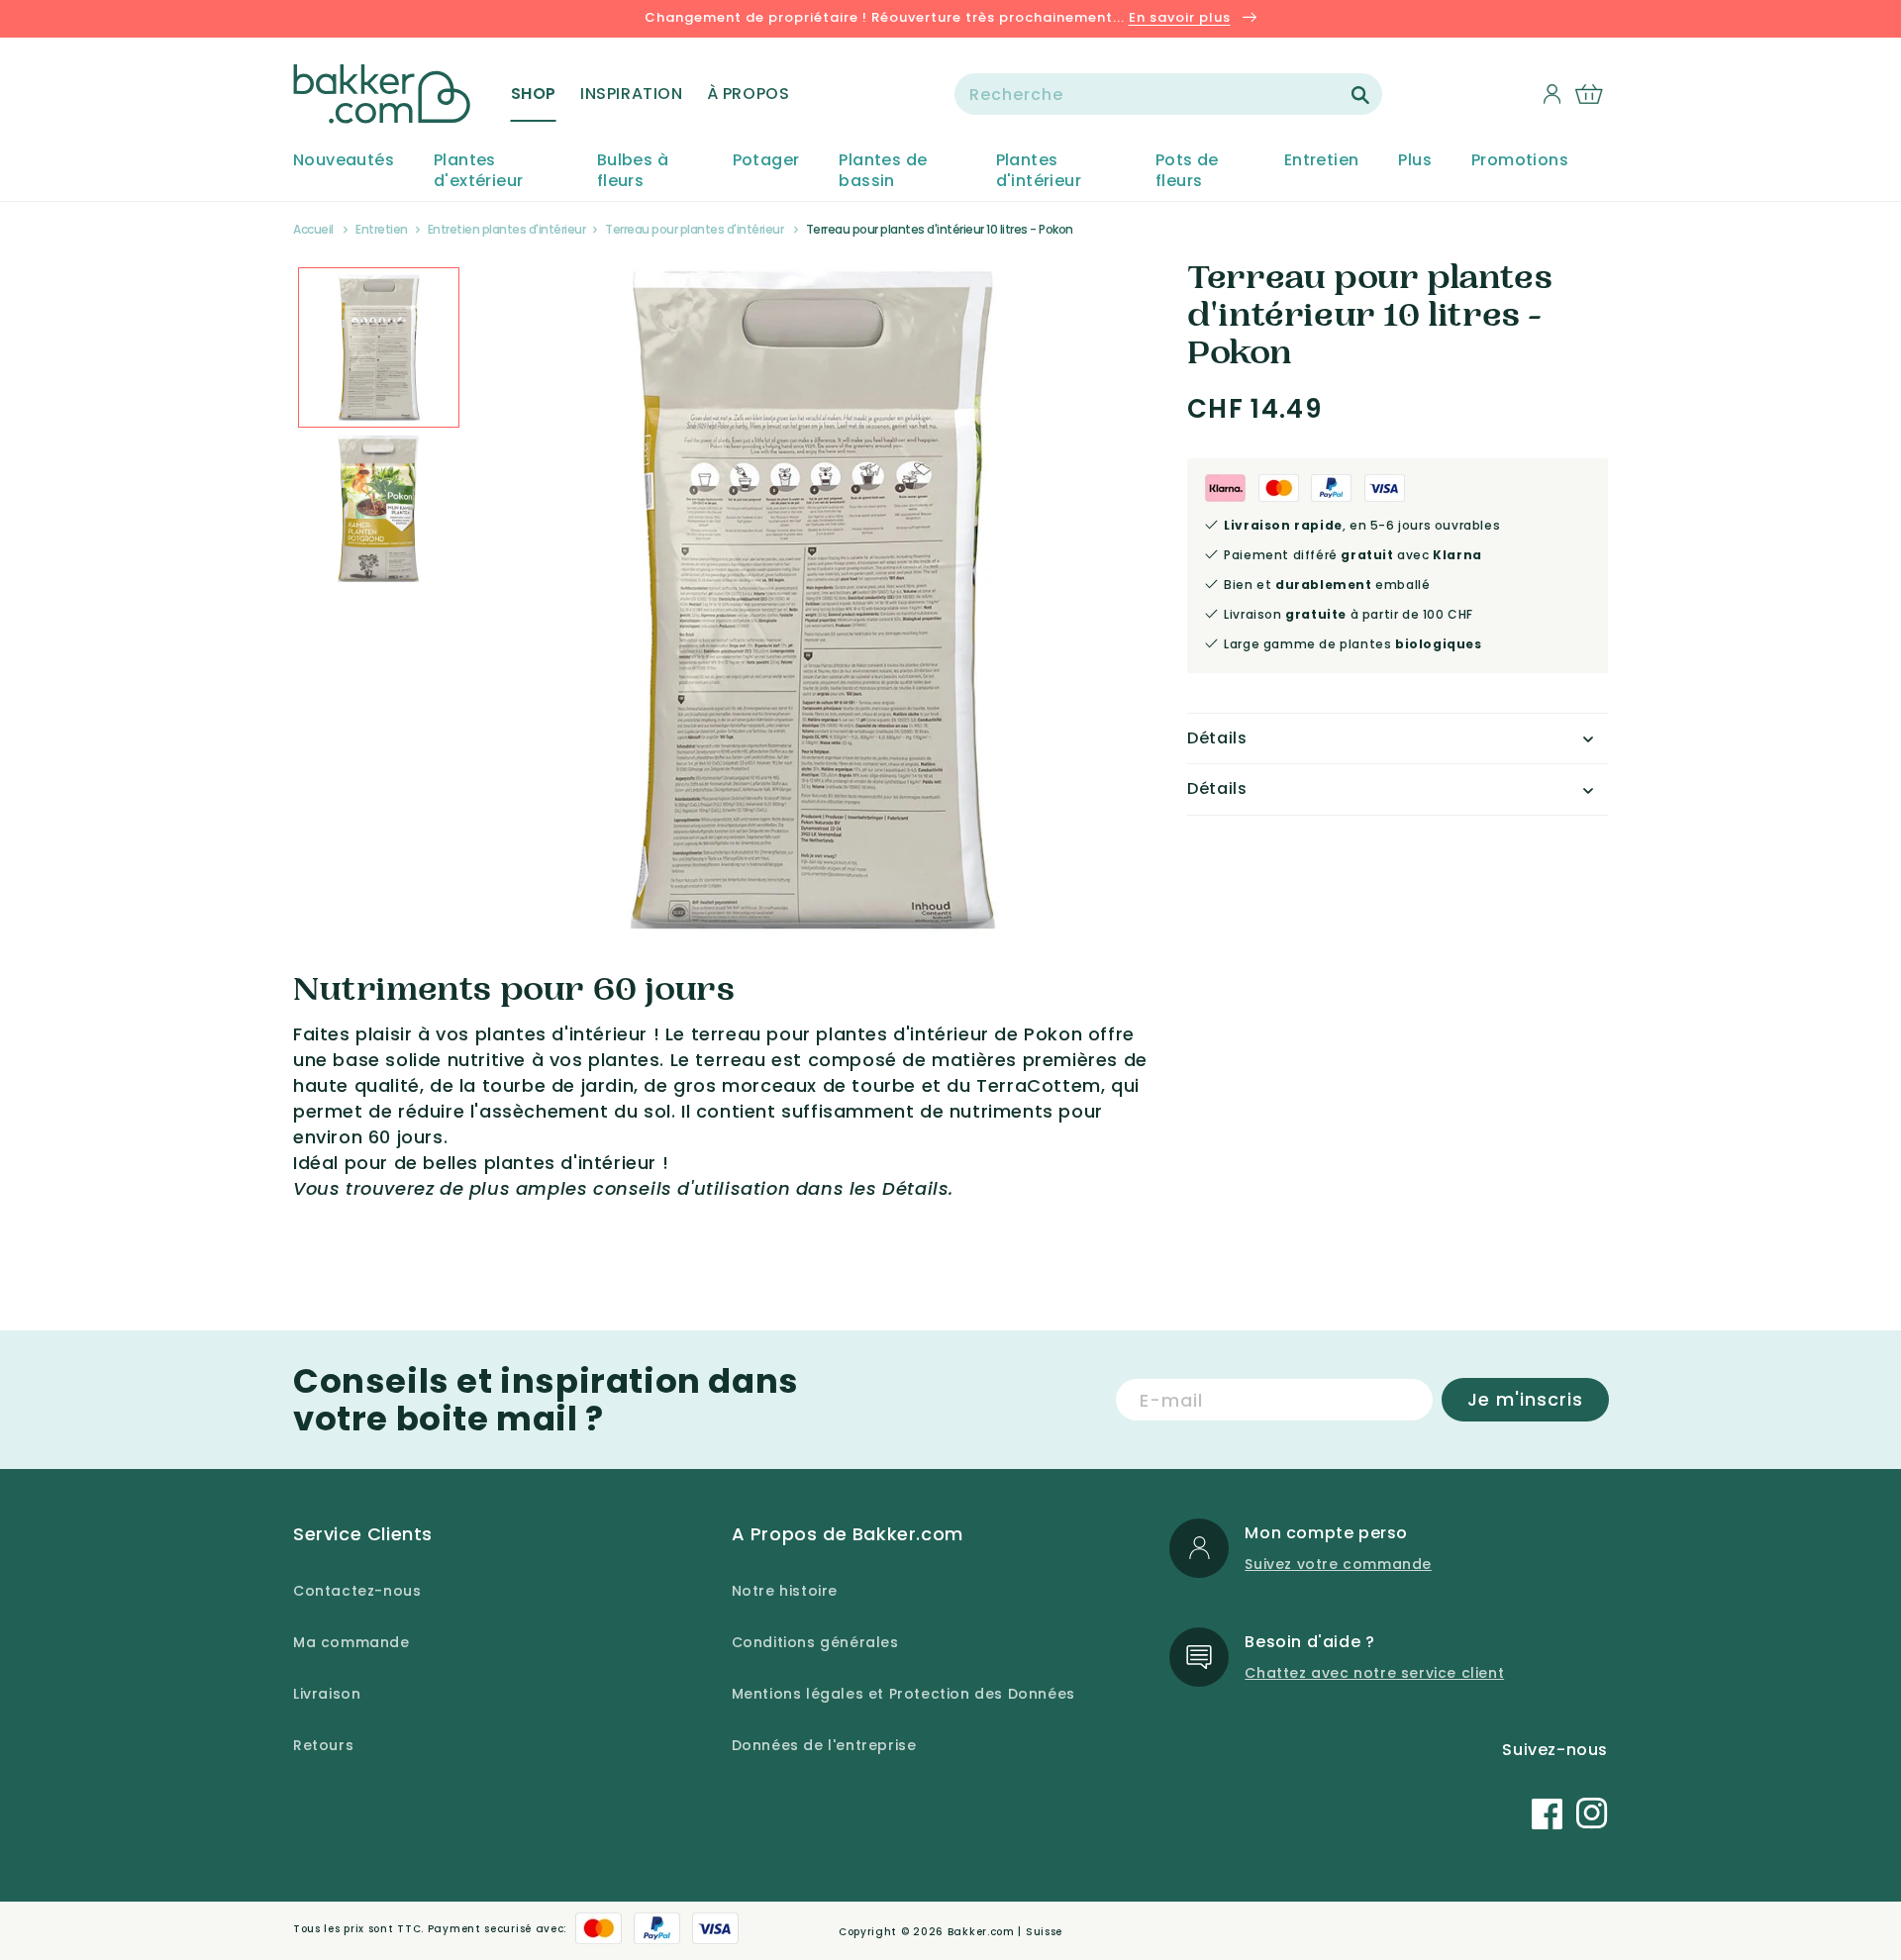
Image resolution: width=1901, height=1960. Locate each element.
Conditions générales (815, 1642)
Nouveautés (344, 161)
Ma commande (351, 1642)
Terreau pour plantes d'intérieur (694, 229)
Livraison (327, 1694)
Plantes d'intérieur (1039, 171)
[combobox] (1168, 94)
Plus (1415, 161)
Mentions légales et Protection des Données (903, 1694)
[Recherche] (1360, 95)
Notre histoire (785, 1591)
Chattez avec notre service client (1374, 1673)
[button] (534, 94)
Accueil (313, 229)
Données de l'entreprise (824, 1745)
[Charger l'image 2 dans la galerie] (379, 348)
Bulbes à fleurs (633, 171)
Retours (323, 1745)
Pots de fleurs (1187, 171)
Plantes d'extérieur (478, 171)
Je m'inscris (1525, 1399)
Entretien (1322, 161)
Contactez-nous (357, 1591)
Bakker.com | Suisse (1005, 1932)
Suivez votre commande (1338, 1564)
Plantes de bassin (883, 171)
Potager (766, 161)
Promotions (1520, 161)
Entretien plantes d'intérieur (507, 229)
